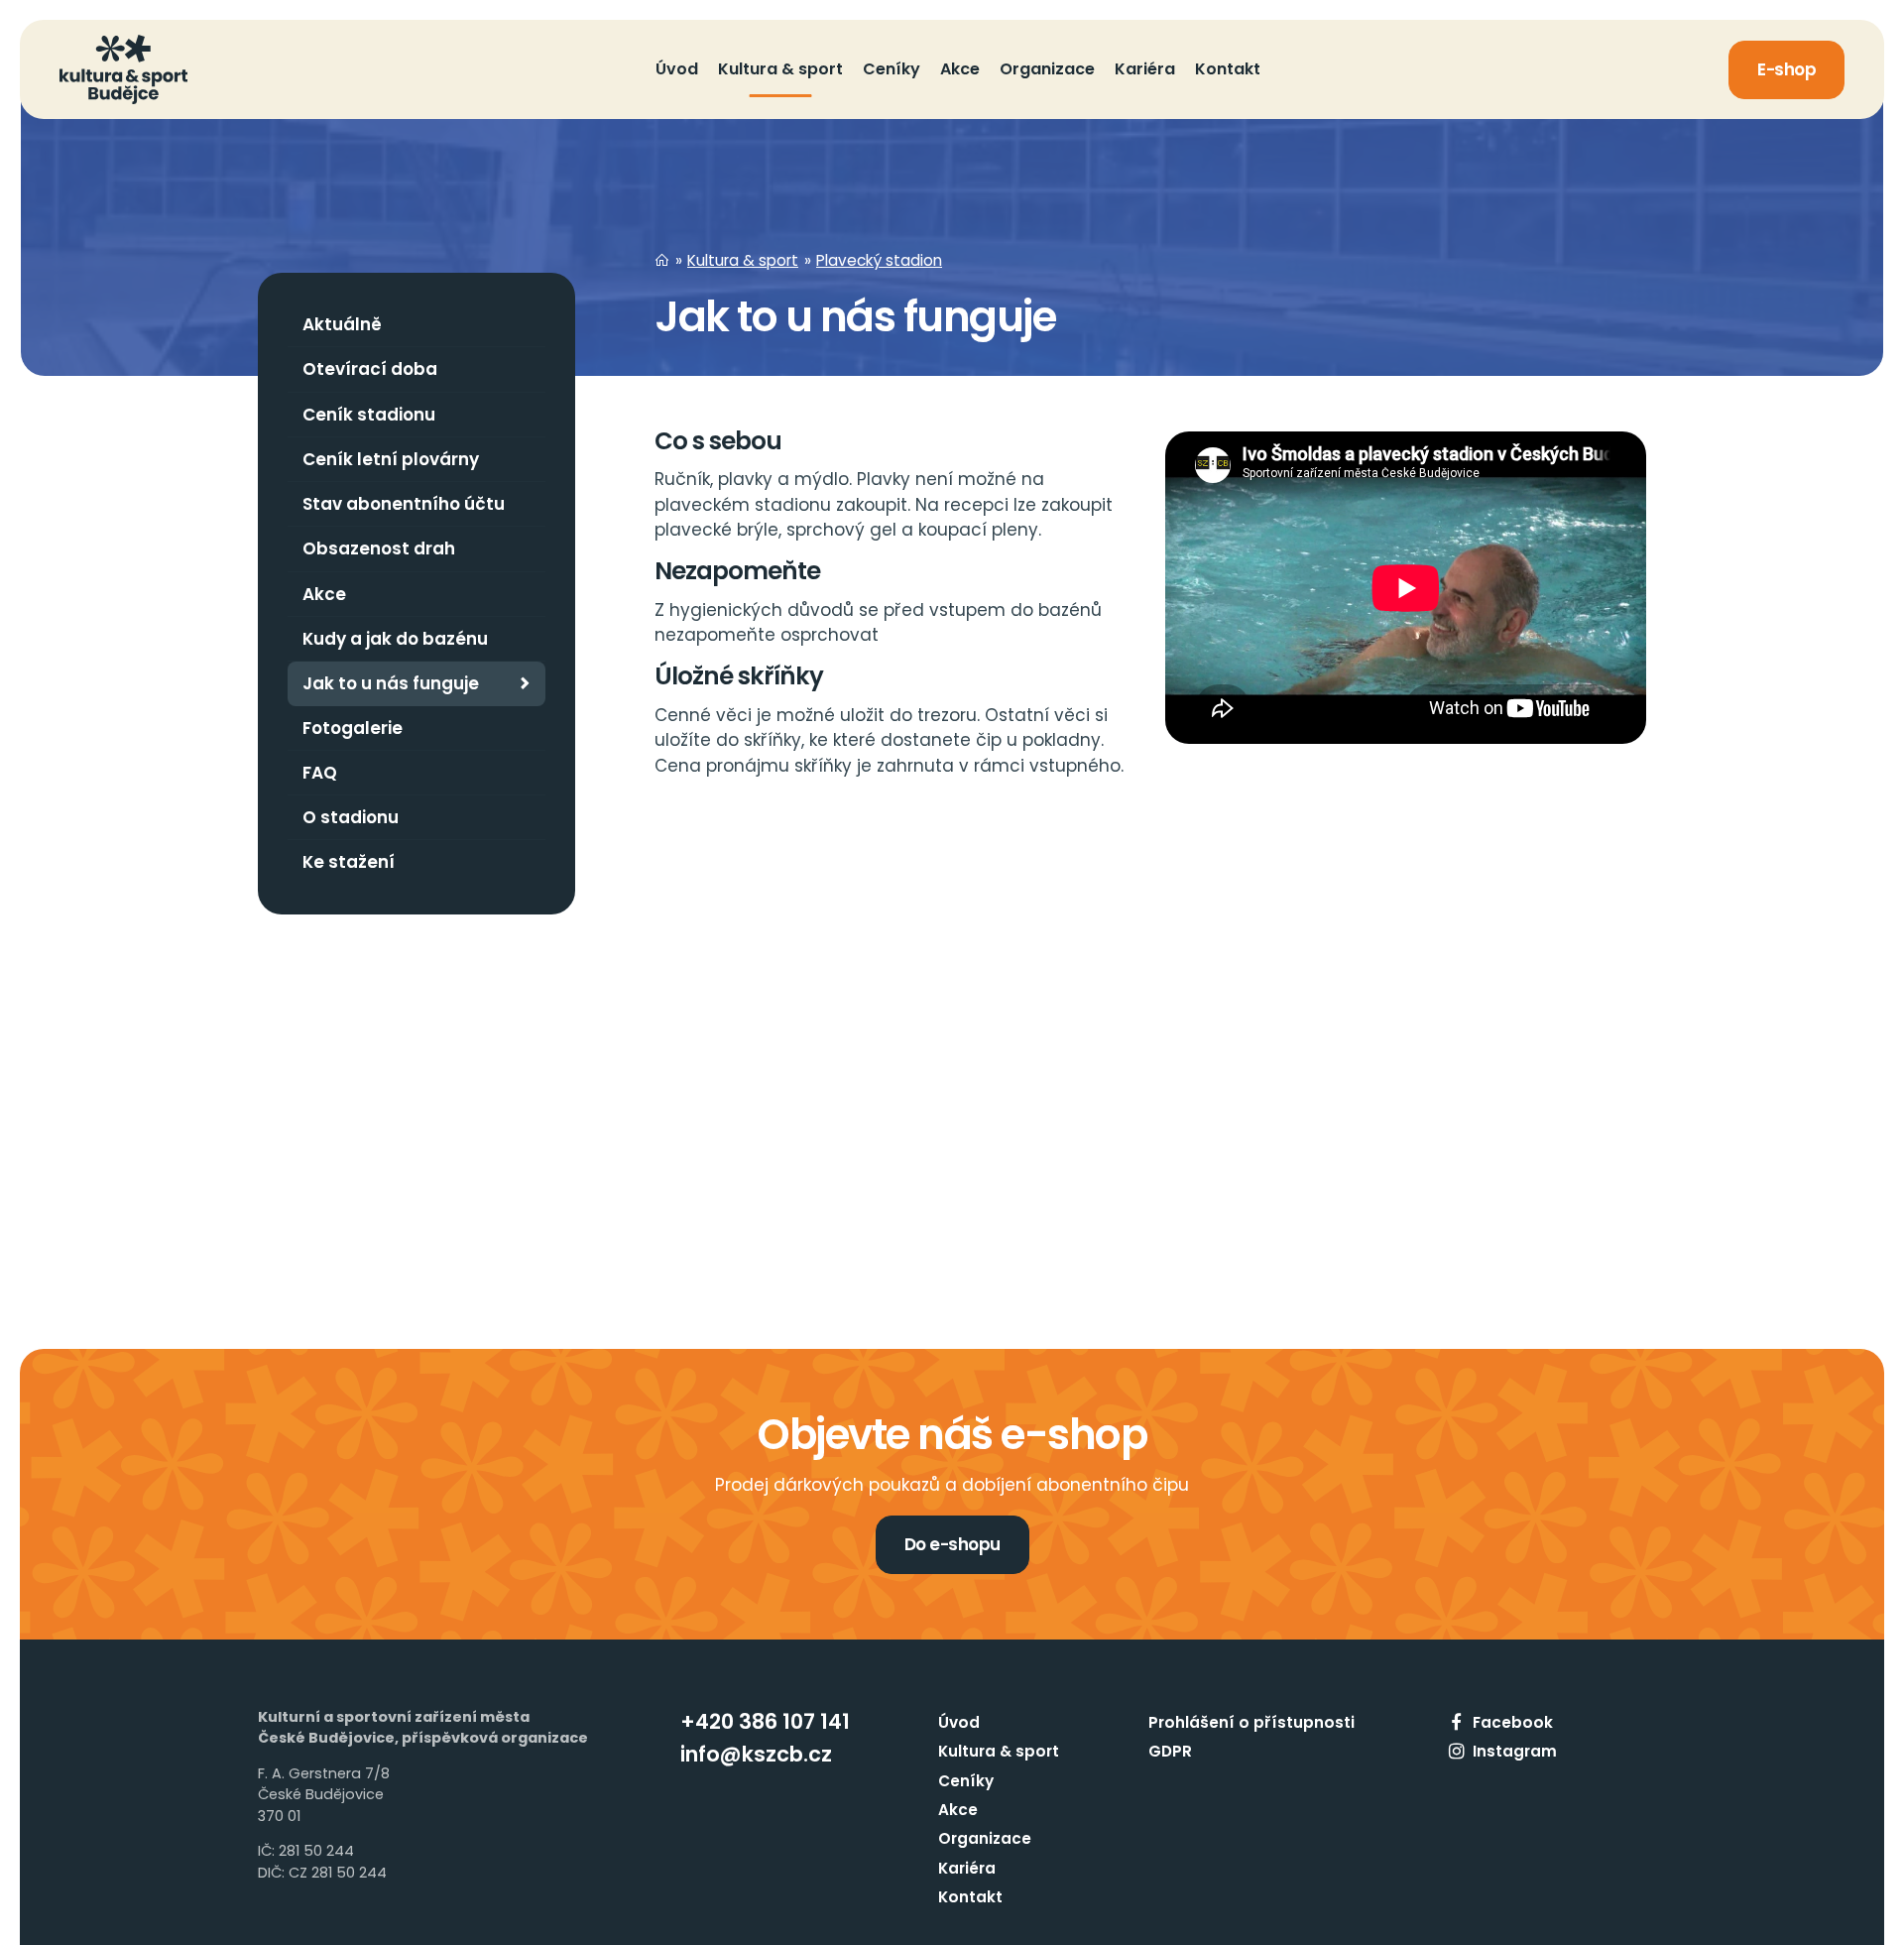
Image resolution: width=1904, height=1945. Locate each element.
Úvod (959, 1722)
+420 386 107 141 (765, 1721)
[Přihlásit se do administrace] (1884, 1925)
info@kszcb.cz (756, 1754)
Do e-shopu (952, 1544)
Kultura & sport (743, 260)
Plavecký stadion (879, 260)
